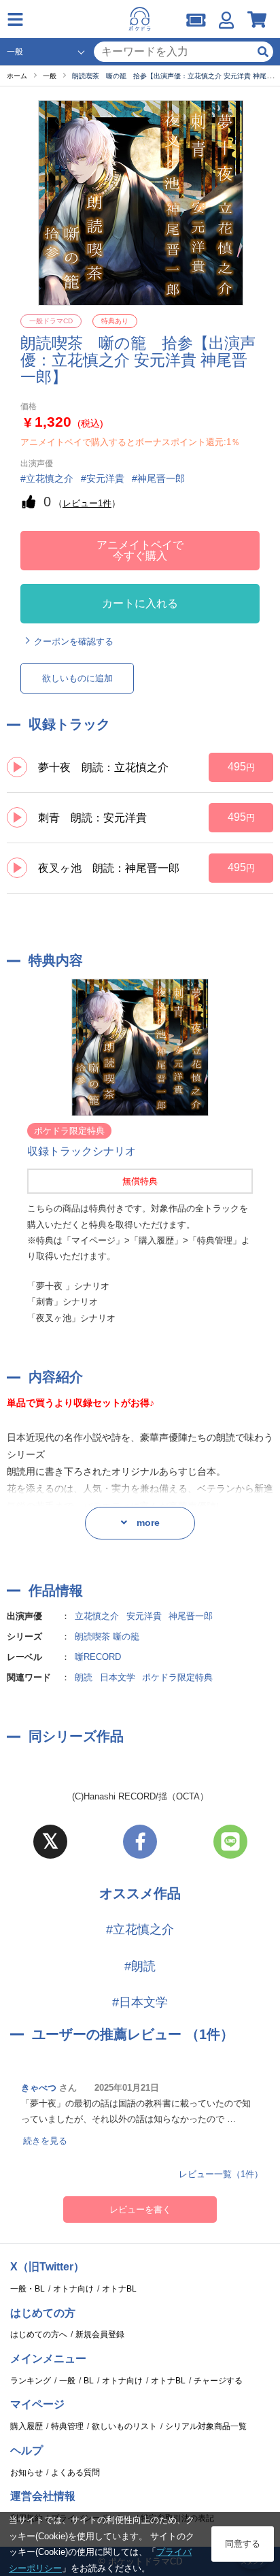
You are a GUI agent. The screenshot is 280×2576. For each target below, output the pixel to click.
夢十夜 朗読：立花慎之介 (103, 767)
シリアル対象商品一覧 (206, 2426)
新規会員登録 (100, 2334)
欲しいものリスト (124, 2426)
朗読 (84, 1677)
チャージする (218, 2381)
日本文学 (118, 1677)
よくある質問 (75, 2473)
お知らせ (27, 2473)
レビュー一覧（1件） (221, 2174)
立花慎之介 (97, 1616)
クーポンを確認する (74, 641)
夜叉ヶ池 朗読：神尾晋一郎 (109, 868)
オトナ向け (73, 2289)
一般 (67, 2381)
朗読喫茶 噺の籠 (107, 1636)
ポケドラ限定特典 (177, 1677)
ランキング (31, 2381)
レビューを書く (140, 2210)
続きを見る (45, 2141)
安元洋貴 (144, 1616)
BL (89, 2381)
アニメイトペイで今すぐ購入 (140, 550)
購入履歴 (27, 2426)
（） (87, 503)
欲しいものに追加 (77, 678)
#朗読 (140, 1966)
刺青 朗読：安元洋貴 (92, 818)
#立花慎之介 (140, 1929)
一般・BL (28, 2289)
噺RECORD (98, 1657)
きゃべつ (39, 2088)
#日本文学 (140, 2002)
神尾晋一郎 (191, 1616)
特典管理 (67, 2426)
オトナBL (119, 2289)
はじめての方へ (39, 2334)
